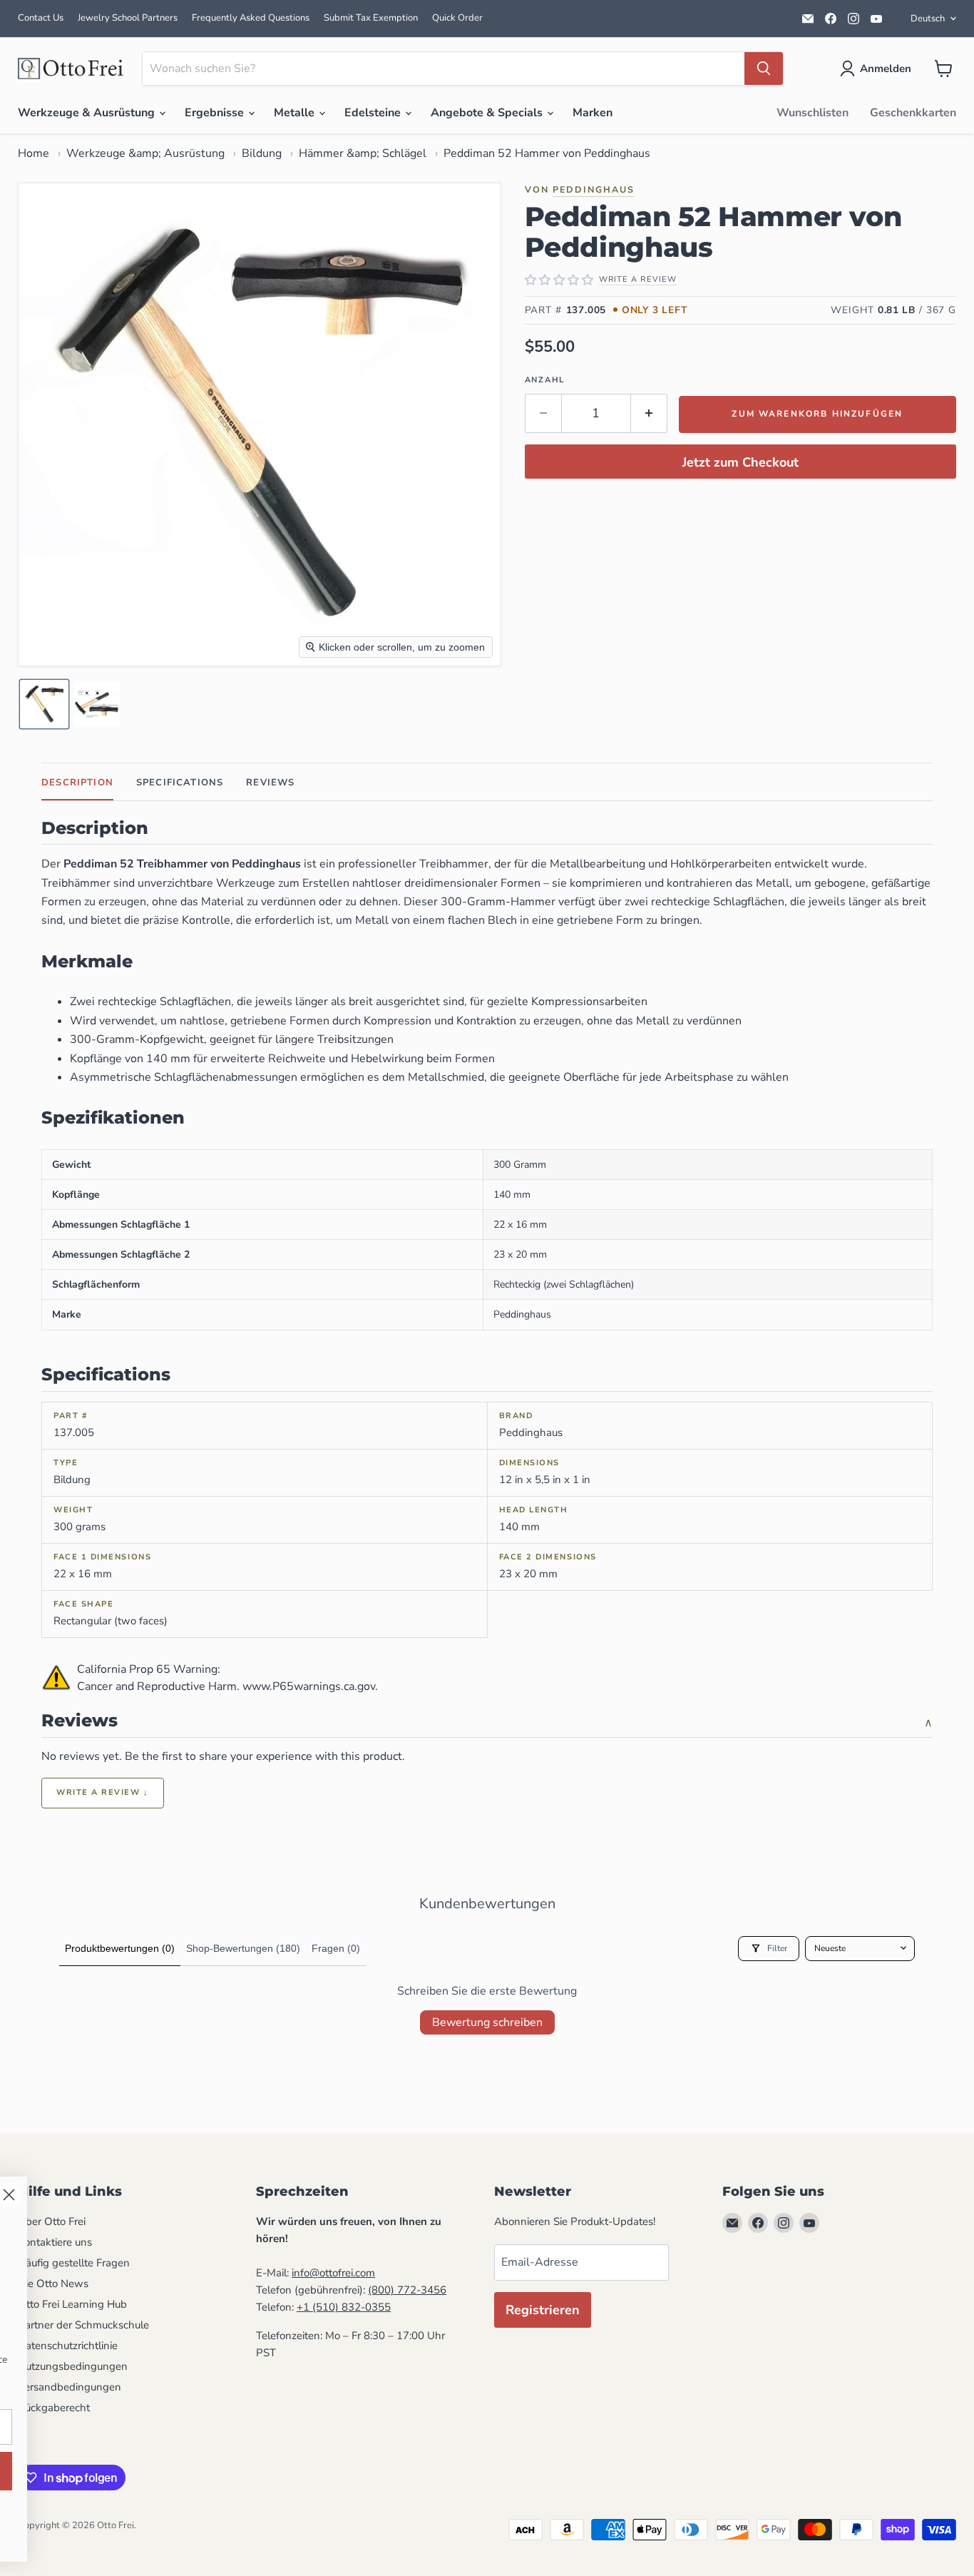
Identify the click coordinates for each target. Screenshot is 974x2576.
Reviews (270, 783)
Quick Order (457, 18)
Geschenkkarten (913, 113)
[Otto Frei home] (71, 68)
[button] (878, 68)
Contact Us (41, 18)
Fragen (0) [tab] (336, 1948)
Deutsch (928, 19)
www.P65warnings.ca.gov (309, 1686)
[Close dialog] (552, 2195)
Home (34, 153)
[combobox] (444, 68)
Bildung (262, 153)
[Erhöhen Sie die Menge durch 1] (649, 413)
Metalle (296, 113)
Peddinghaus (594, 189)
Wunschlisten (812, 113)
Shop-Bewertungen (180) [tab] (243, 1948)
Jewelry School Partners (128, 18)
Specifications (180, 783)
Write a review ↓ (103, 1792)
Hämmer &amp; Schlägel (363, 153)
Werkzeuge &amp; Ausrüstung (145, 153)
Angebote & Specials (488, 113)
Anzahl (545, 380)
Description (77, 783)
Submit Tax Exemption (371, 18)
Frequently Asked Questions (251, 18)
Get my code (432, 2471)
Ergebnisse (216, 113)
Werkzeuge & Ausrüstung (88, 113)
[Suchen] (764, 68)
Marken (593, 113)
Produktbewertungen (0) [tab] (120, 1948)
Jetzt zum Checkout (740, 462)
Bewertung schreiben (487, 2022)
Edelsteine (374, 113)
